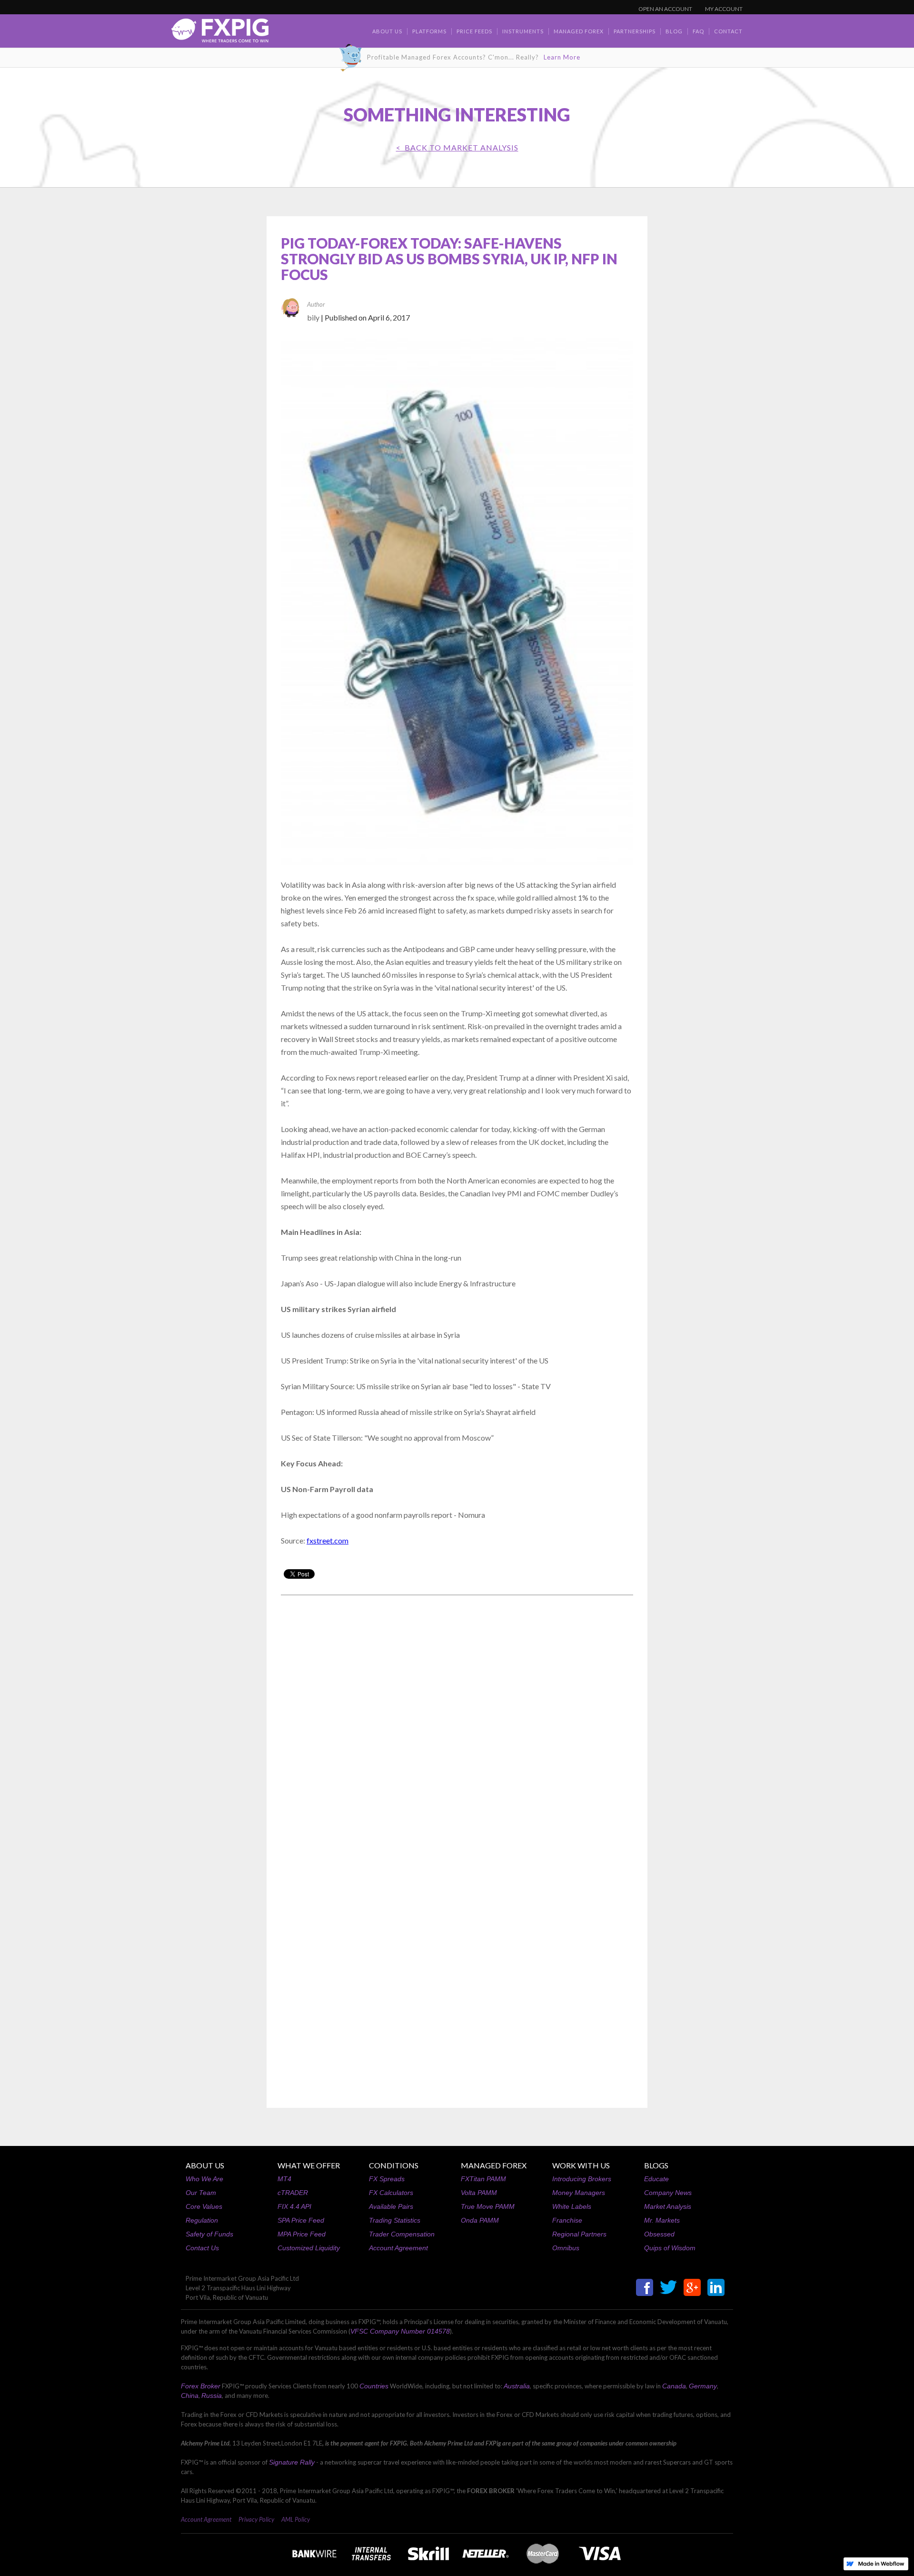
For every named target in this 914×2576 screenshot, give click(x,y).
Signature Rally (292, 2462)
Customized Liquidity (309, 2248)
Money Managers (579, 2193)
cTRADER (293, 2193)
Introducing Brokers (582, 2179)
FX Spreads (387, 2179)
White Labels (572, 2206)
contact (728, 31)
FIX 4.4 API (294, 2206)
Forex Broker (201, 2386)
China (190, 2396)
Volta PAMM (479, 2193)
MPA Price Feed (302, 2234)
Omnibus (566, 2248)
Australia (517, 2386)
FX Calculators (391, 2193)
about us (387, 31)
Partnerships (635, 31)
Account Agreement (398, 2248)
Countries (374, 2386)
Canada (674, 2386)
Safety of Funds (209, 2234)
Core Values (204, 2206)
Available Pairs (391, 2206)
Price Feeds (474, 31)
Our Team (201, 2193)
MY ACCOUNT (724, 9)
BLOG (674, 31)
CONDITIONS (394, 2165)
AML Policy (296, 2519)
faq (698, 31)
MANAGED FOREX (494, 2165)
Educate (656, 2179)
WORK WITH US (581, 2165)
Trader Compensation (402, 2234)
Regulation (202, 2220)
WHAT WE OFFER (309, 2165)
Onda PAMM (480, 2220)
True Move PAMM (488, 2206)
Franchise (567, 2220)
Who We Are (204, 2179)
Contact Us (202, 2248)
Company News (668, 2193)
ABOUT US (205, 2165)
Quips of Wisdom (670, 2248)
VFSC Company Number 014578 (400, 2331)
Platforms (429, 31)
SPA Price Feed (301, 2220)
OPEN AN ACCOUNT (665, 9)
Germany (703, 2386)
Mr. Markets (662, 2220)
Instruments (523, 31)
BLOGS (656, 2165)
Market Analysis (668, 2206)
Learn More (562, 57)
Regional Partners (579, 2234)
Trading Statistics (395, 2220)
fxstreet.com (328, 1540)
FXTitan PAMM (483, 2179)
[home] (220, 33)
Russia (212, 2396)
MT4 (284, 2179)
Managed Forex (579, 31)
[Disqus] (457, 1724)
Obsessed (659, 2234)
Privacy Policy (256, 2519)
